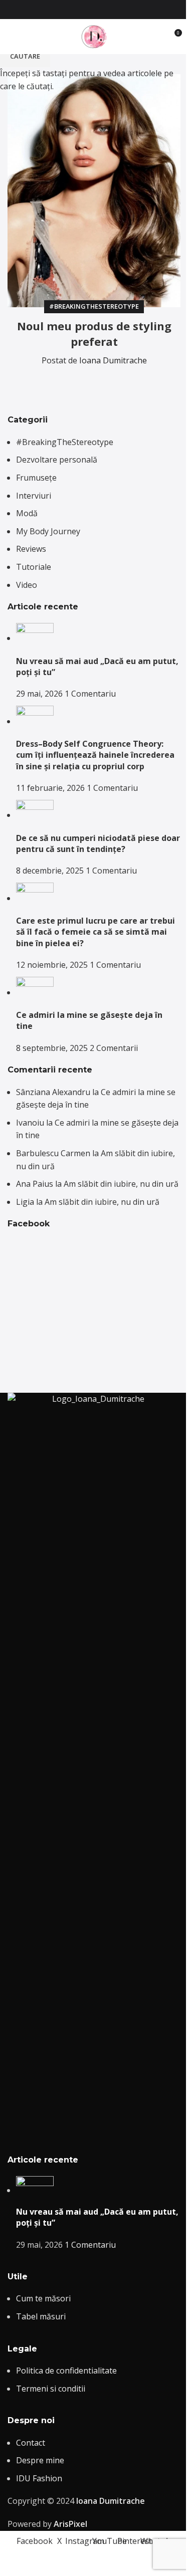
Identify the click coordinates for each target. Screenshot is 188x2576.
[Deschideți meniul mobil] (12, 37)
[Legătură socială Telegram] (124, 381)
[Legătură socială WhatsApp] (124, 10)
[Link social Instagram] (88, 10)
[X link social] (76, 10)
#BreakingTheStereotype (94, 306)
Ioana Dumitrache (113, 360)
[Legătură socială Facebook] (64, 10)
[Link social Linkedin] (100, 381)
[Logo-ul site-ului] (94, 36)
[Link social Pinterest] (112, 10)
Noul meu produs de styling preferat (94, 334)
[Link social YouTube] (100, 10)
